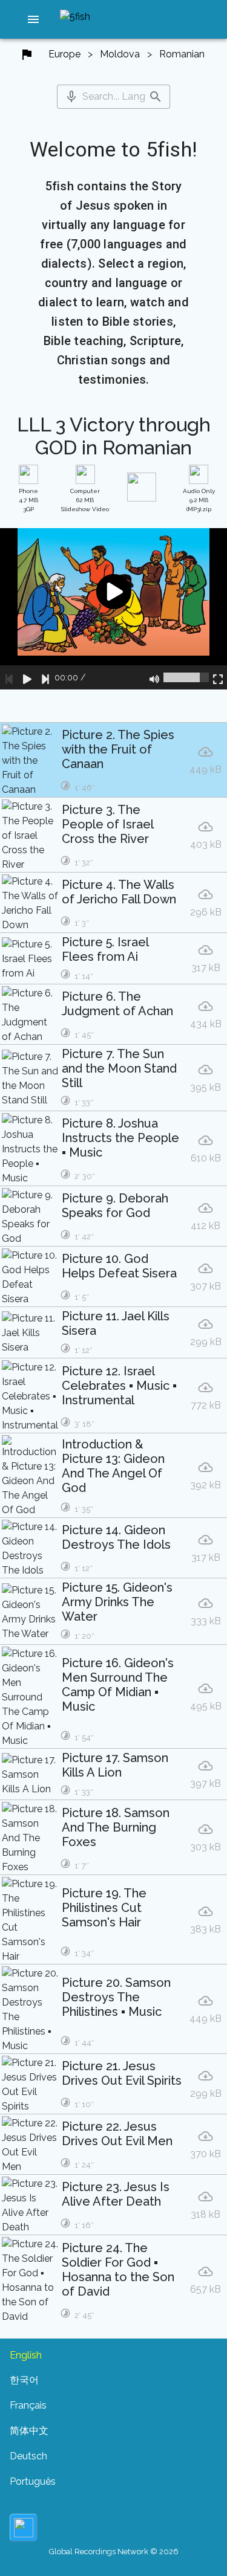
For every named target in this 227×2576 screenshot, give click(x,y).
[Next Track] (45, 677)
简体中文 (29, 2431)
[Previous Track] (9, 677)
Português (33, 2481)
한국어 (24, 2380)
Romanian (182, 54)
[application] (113, 609)
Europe (64, 54)
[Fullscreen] (218, 677)
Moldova (120, 54)
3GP (28, 500)
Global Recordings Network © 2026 (114, 2552)
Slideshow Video (85, 500)
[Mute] (154, 677)
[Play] (27, 677)
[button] (33, 19)
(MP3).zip (199, 500)
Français (28, 2405)
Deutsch (28, 2456)
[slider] (186, 677)
